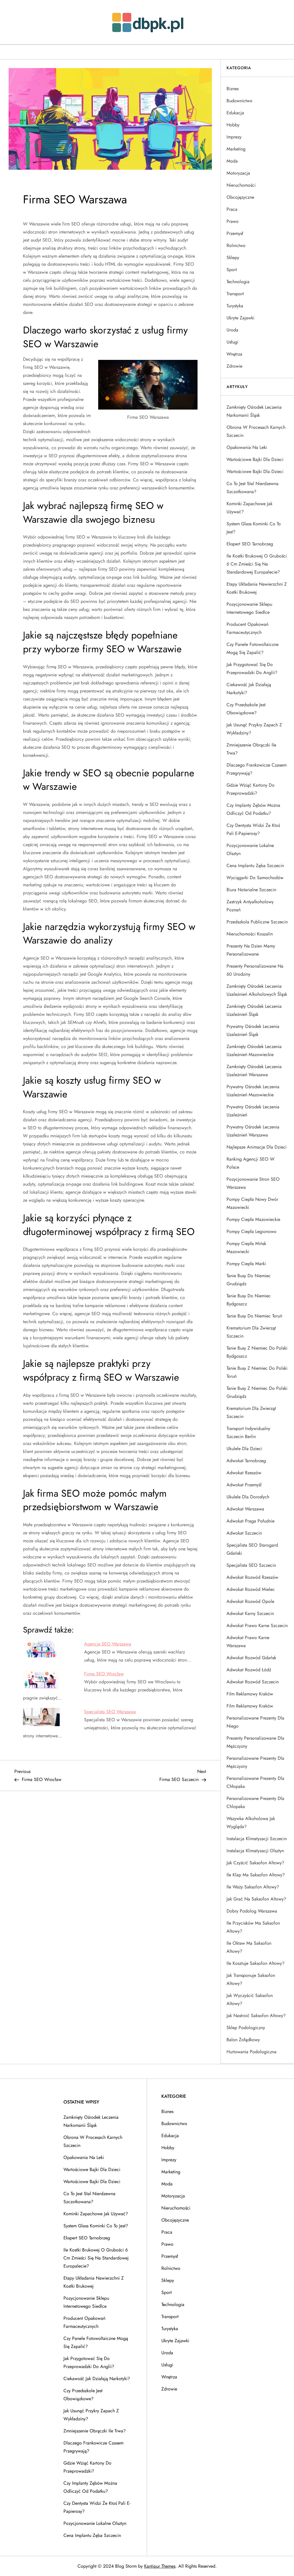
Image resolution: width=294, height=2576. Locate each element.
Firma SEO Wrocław (104, 1674)
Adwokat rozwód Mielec (251, 1589)
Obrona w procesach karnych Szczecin (256, 431)
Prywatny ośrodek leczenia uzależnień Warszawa (253, 1131)
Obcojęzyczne (240, 197)
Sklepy (233, 257)
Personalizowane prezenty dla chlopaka (255, 1802)
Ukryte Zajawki (240, 318)
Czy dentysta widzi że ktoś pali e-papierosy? (253, 829)
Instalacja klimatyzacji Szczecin (257, 1839)
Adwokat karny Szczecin (250, 1613)
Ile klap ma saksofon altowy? (256, 1875)
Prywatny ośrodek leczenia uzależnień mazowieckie (253, 1091)
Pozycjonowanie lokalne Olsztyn (250, 849)
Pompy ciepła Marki (246, 1264)
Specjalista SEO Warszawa (110, 1712)
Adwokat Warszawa (245, 1509)
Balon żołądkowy (243, 2040)
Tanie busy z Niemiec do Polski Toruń (257, 1372)
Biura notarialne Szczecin (251, 890)
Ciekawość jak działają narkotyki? (249, 689)
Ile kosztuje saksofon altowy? (256, 1963)
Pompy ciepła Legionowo (252, 1231)
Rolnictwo (236, 245)
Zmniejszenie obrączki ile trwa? (251, 749)
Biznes (233, 89)
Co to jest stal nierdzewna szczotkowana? (253, 488)
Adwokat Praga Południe (251, 1521)
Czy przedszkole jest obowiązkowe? (246, 709)
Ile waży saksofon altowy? (253, 1887)
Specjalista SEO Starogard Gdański (252, 1549)
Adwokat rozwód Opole (250, 1601)
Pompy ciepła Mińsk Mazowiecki (246, 1248)
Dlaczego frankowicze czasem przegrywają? (257, 769)
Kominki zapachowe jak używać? (249, 508)
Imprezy (234, 137)
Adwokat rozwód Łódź (249, 1670)
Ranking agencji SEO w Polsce (251, 1163)
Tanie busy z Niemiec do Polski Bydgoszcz (257, 1352)
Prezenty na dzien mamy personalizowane (251, 950)
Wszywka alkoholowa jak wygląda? (251, 1823)
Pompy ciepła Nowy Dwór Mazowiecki (252, 1203)
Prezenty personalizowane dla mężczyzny (255, 1742)
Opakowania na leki (247, 447)
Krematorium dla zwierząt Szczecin (251, 1332)
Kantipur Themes (160, 2566)
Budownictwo (239, 101)
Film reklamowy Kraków (250, 1694)
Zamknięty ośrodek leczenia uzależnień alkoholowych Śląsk (257, 990)
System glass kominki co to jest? (254, 528)
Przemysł (235, 233)
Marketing (236, 149)
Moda (232, 161)
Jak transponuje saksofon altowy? (251, 1979)
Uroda (232, 330)
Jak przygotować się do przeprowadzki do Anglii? (252, 668)
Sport (232, 270)
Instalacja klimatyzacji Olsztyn (255, 1851)
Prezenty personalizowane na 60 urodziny (255, 970)
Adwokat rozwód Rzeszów (252, 1577)
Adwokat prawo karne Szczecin (257, 1625)
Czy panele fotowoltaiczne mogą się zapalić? (253, 648)
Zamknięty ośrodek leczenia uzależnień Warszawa (254, 1071)
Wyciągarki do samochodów (255, 878)
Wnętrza (234, 354)
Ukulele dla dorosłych (248, 1497)
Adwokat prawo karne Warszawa (248, 1642)
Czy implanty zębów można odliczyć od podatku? (253, 809)
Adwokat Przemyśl (244, 1485)
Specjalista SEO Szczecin (251, 1565)
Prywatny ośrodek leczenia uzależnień (253, 1111)
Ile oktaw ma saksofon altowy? (249, 1947)
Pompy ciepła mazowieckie (253, 1219)
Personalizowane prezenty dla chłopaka (255, 1782)
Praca (232, 209)
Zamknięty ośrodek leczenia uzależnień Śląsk (254, 1010)
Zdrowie (234, 366)
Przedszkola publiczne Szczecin (257, 922)
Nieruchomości (241, 185)
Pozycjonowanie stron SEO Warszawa (253, 1183)
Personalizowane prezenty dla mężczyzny (255, 1762)
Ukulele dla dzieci (244, 1449)
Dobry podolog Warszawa (252, 1911)
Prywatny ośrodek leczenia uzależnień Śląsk (253, 1030)
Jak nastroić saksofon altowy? (256, 2016)
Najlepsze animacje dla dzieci (257, 1147)
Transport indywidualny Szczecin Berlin (248, 1432)
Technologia (238, 282)
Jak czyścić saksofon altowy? (255, 1863)
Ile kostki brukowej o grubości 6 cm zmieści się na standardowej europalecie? (257, 564)
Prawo (233, 221)
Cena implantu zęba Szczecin (255, 866)
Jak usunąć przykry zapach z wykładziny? (254, 729)
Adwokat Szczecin (244, 1533)
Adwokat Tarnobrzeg (246, 1461)
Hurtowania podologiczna (252, 2052)
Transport (235, 294)
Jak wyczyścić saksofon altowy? (250, 1999)
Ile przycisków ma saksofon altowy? (253, 1927)
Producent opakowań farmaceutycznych (247, 628)
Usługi (232, 342)
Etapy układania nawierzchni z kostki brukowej (257, 588)
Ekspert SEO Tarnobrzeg (250, 544)
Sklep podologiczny (246, 2028)
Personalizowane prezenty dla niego (255, 1722)
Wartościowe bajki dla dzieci (255, 459)
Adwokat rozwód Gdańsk (251, 1658)
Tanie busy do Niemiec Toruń (254, 1316)
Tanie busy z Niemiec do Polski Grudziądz (257, 1392)
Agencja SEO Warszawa (108, 1644)
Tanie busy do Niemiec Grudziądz (249, 1280)
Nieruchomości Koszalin (250, 934)
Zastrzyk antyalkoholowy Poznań (250, 906)
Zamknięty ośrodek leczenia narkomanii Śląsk (254, 411)
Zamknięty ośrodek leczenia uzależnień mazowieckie (254, 1050)
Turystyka (235, 306)
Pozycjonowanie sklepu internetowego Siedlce (249, 608)
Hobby (233, 125)
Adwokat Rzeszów (244, 1473)
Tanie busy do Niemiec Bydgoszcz (249, 1300)
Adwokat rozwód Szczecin (253, 1682)
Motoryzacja (238, 173)
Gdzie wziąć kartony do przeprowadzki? (251, 789)
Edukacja (235, 113)
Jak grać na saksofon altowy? (256, 1899)
